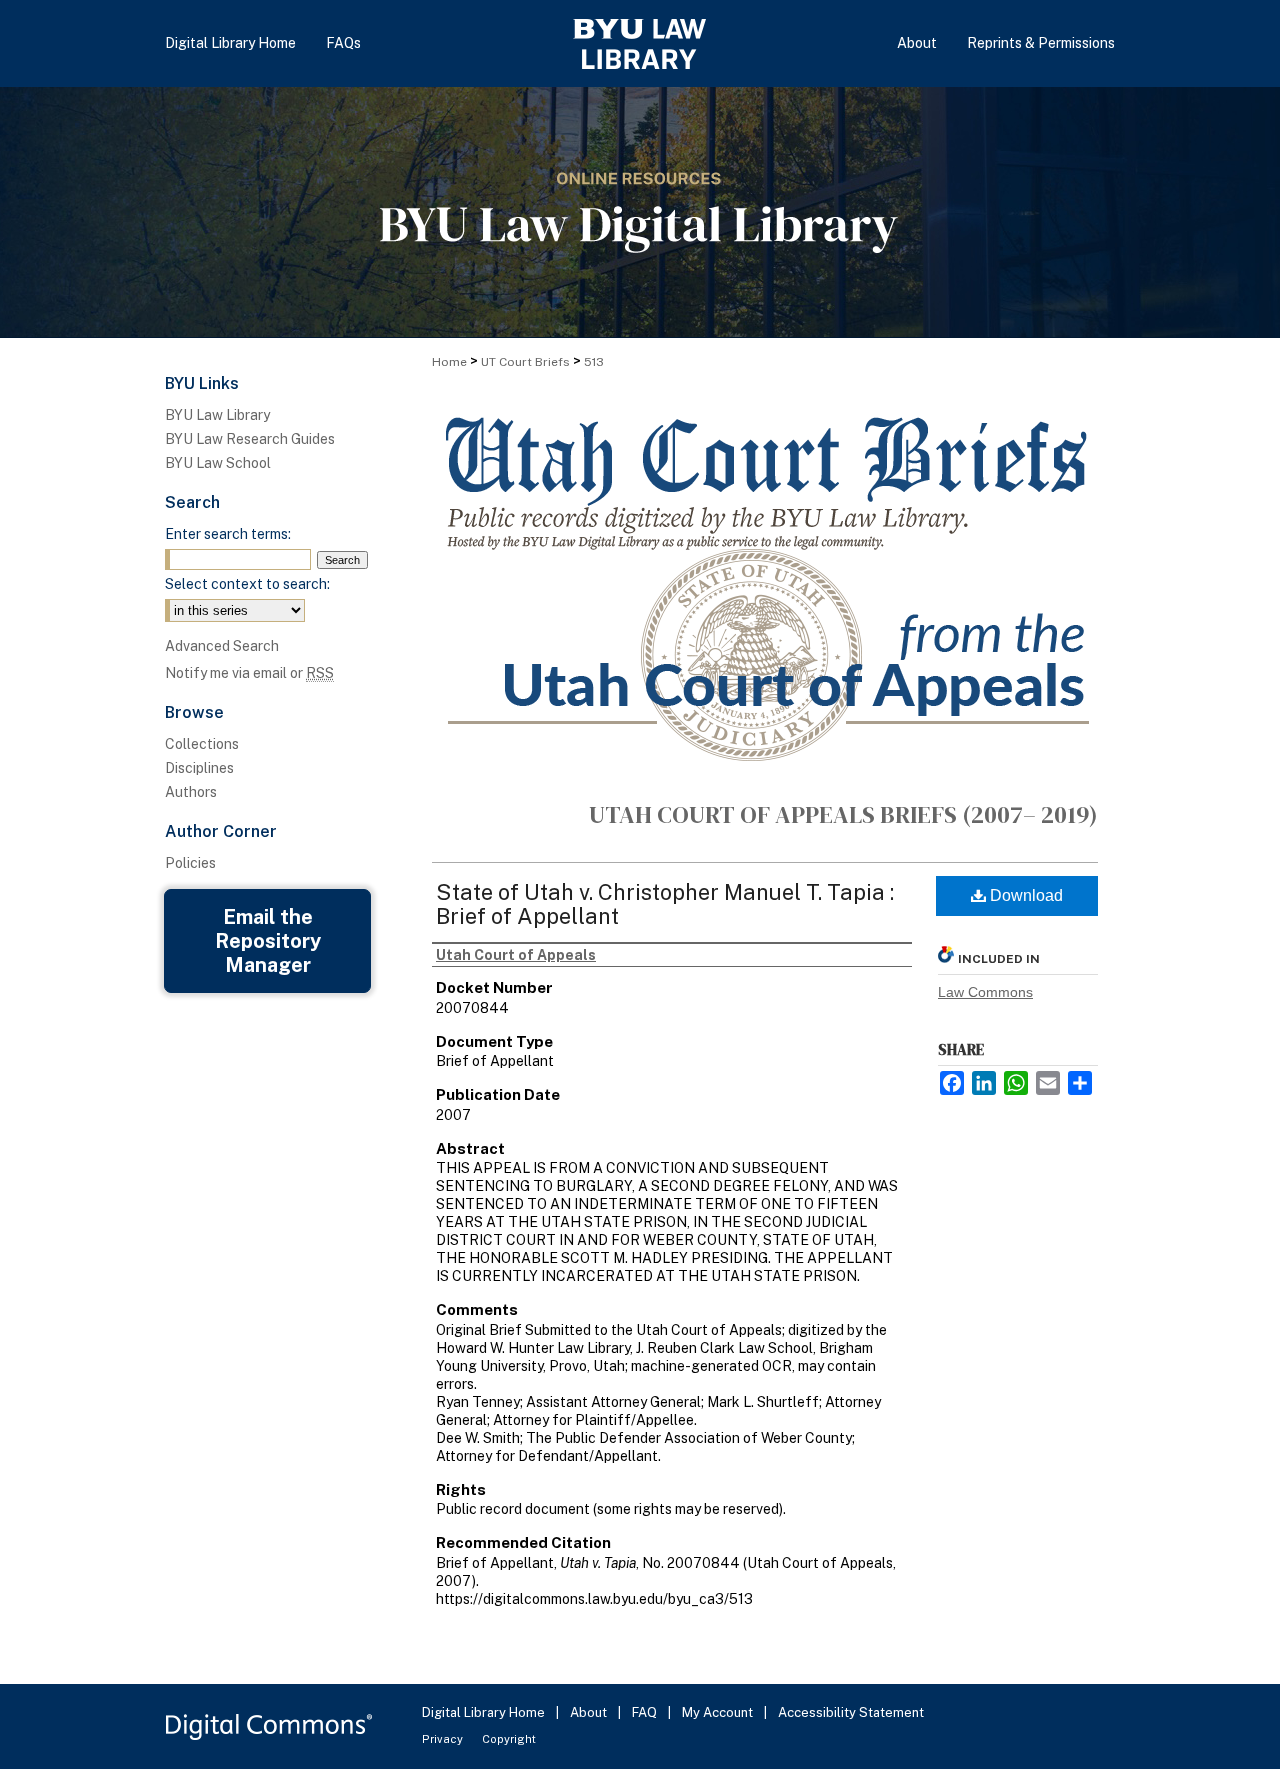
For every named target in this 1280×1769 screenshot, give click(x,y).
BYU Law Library (217, 415)
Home (449, 362)
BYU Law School (218, 463)
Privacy (444, 1739)
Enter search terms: (228, 534)
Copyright (509, 1739)
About (590, 1712)
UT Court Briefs (525, 362)
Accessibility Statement (851, 1712)
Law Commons (985, 992)
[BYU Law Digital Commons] (640, 212)
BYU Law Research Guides (250, 439)
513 (594, 362)
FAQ (646, 1712)
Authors (191, 792)
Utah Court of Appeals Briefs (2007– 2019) (843, 814)
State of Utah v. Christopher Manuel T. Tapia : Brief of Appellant (665, 904)
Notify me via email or (249, 673)
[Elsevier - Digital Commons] (270, 1726)
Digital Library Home (485, 1712)
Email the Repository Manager (268, 941)
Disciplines (199, 768)
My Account (719, 1712)
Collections (202, 744)
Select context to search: (247, 584)
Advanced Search (222, 646)
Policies (190, 863)
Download (1024, 895)
